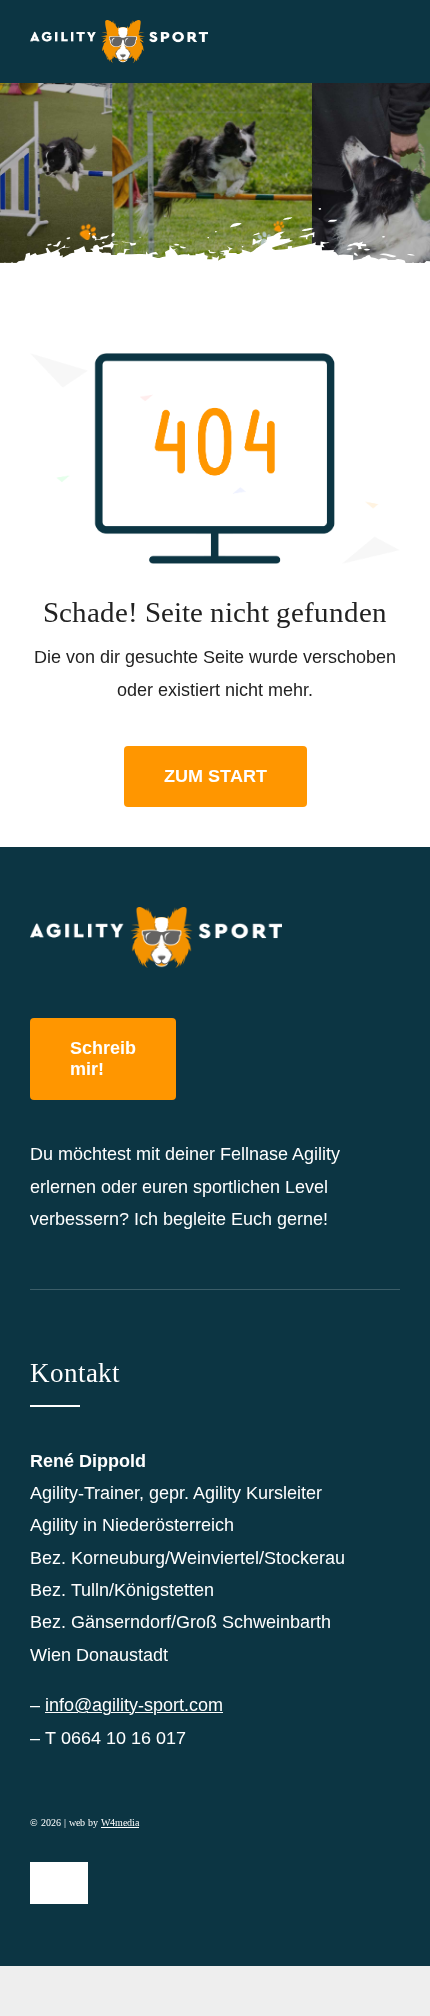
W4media (120, 1822)
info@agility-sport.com (134, 1705)
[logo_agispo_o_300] (119, 29)
